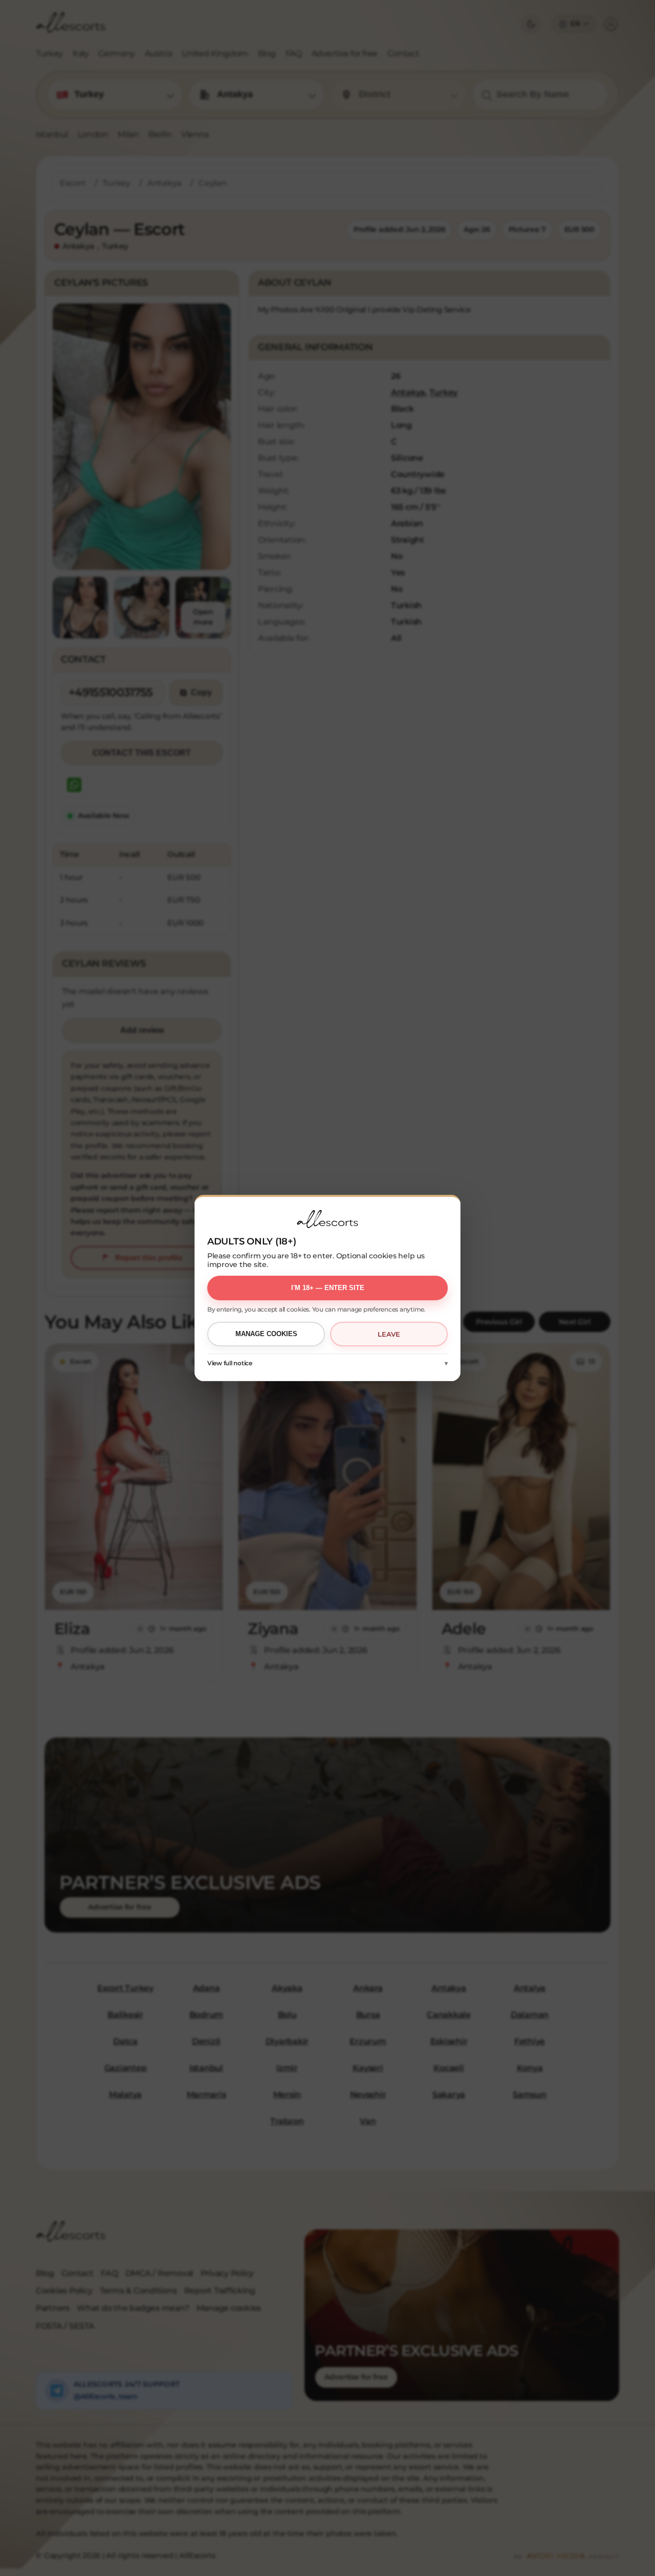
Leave (389, 1334)
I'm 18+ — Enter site (328, 1288)
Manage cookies (266, 1334)
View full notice (230, 1363)
